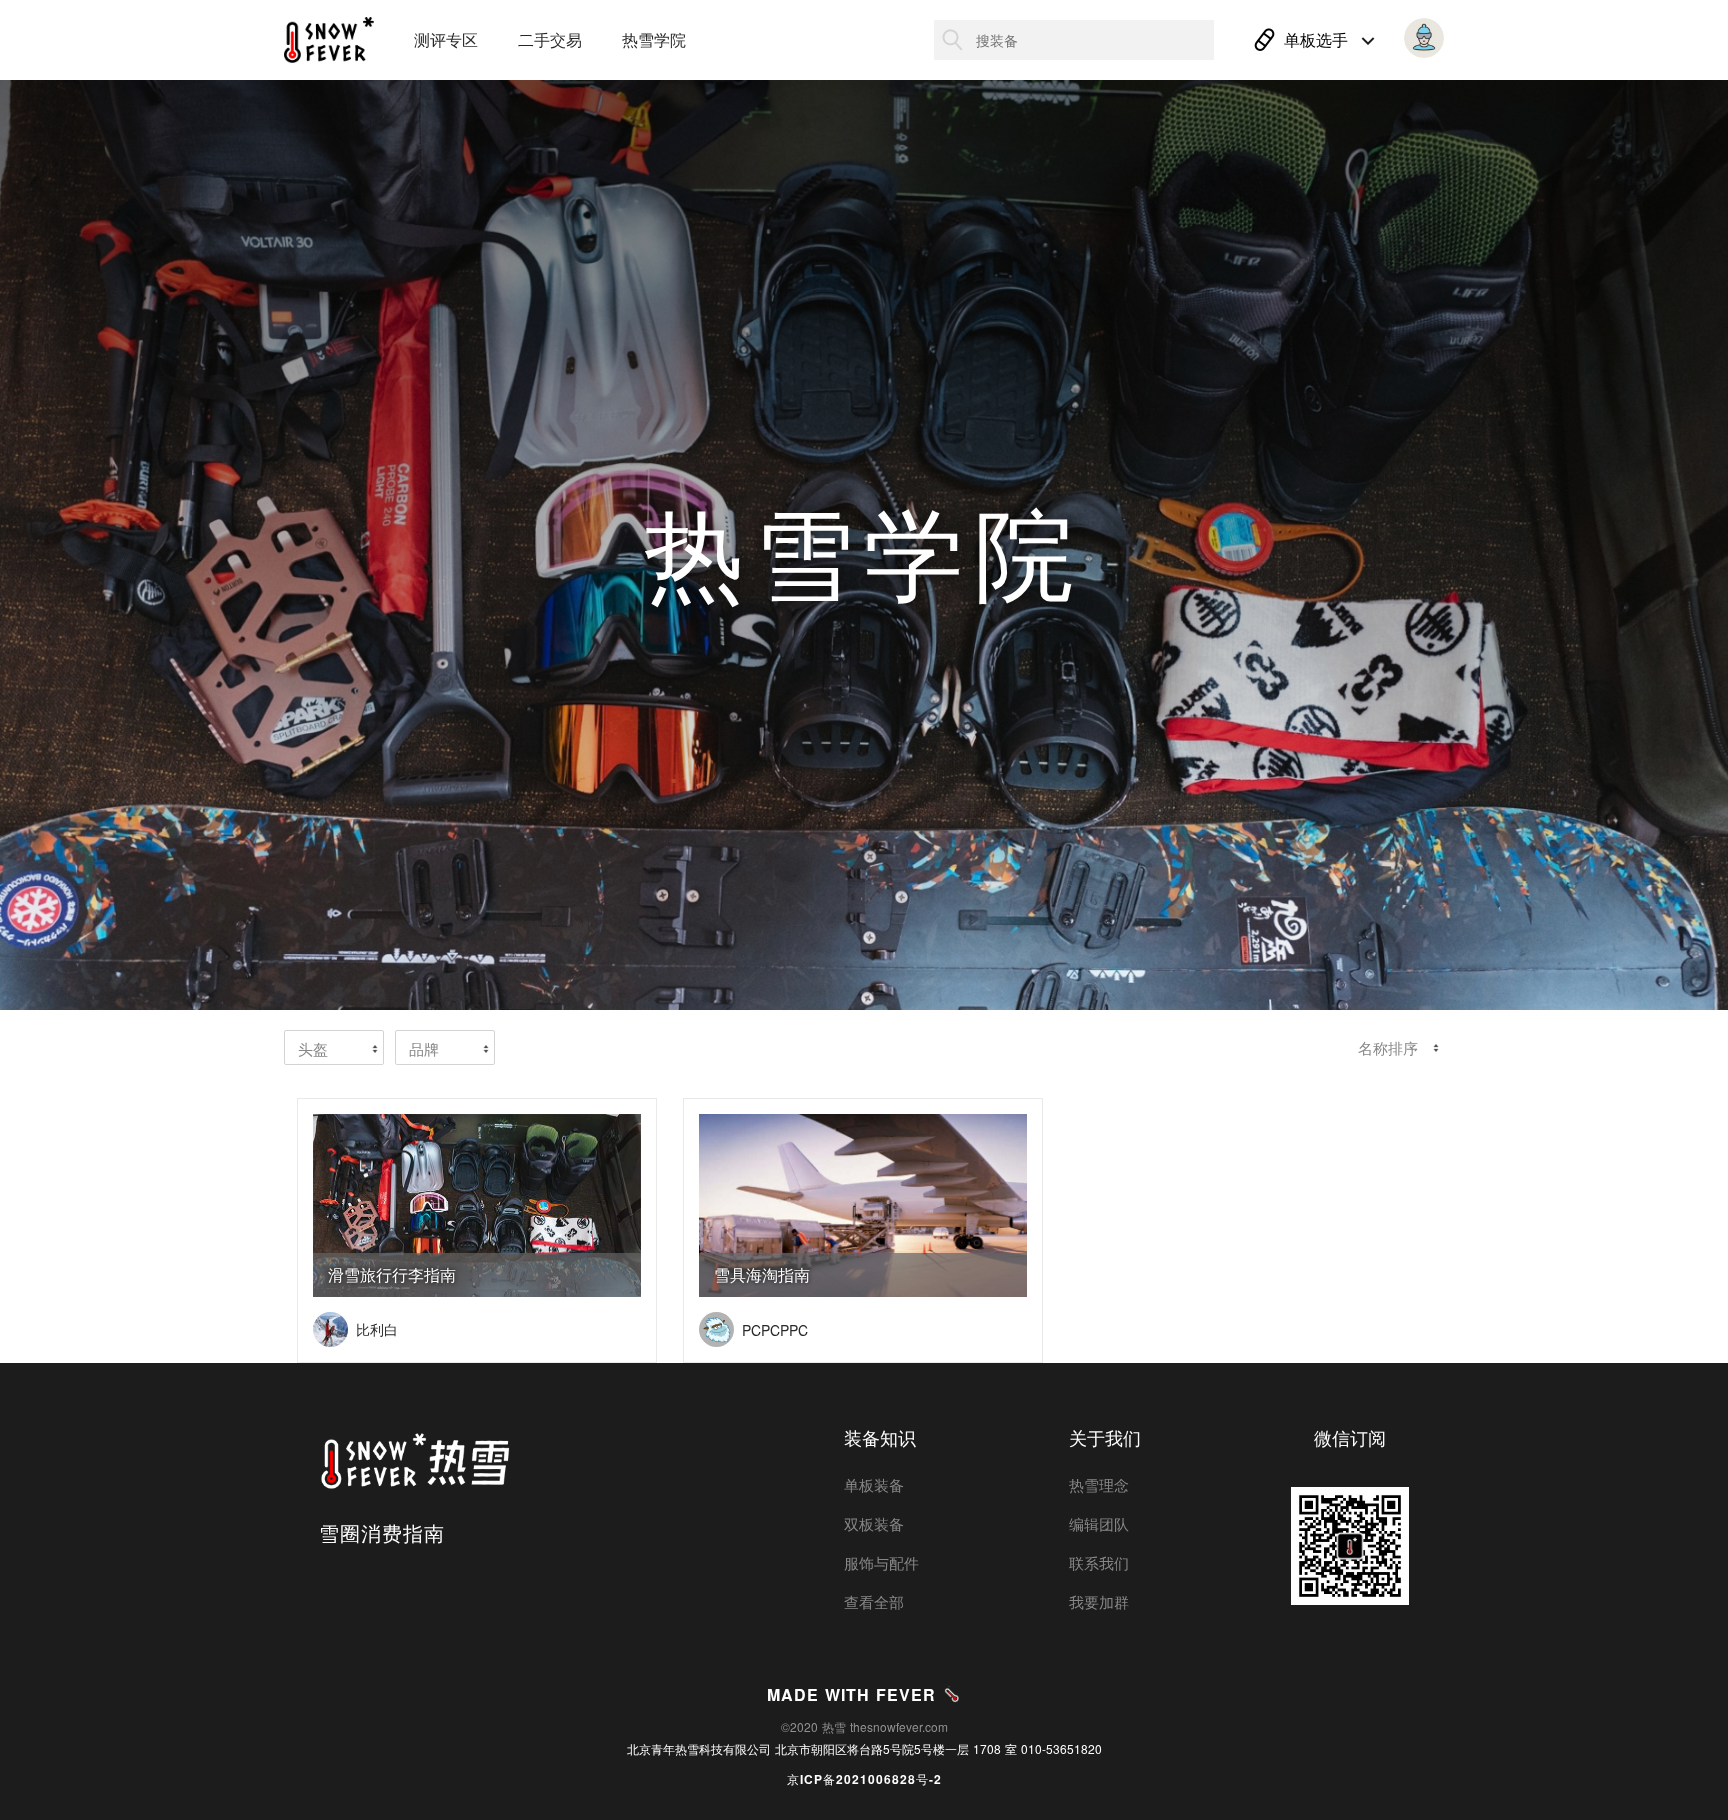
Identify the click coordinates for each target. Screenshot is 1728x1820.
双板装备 (874, 1523)
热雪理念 (1099, 1484)
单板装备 (874, 1484)
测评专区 (446, 39)
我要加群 (1099, 1601)
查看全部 (874, 1601)
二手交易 (550, 39)
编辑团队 (1099, 1523)
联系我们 (1099, 1562)
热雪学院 (654, 39)
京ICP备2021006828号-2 (864, 1779)
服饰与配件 (881, 1562)
